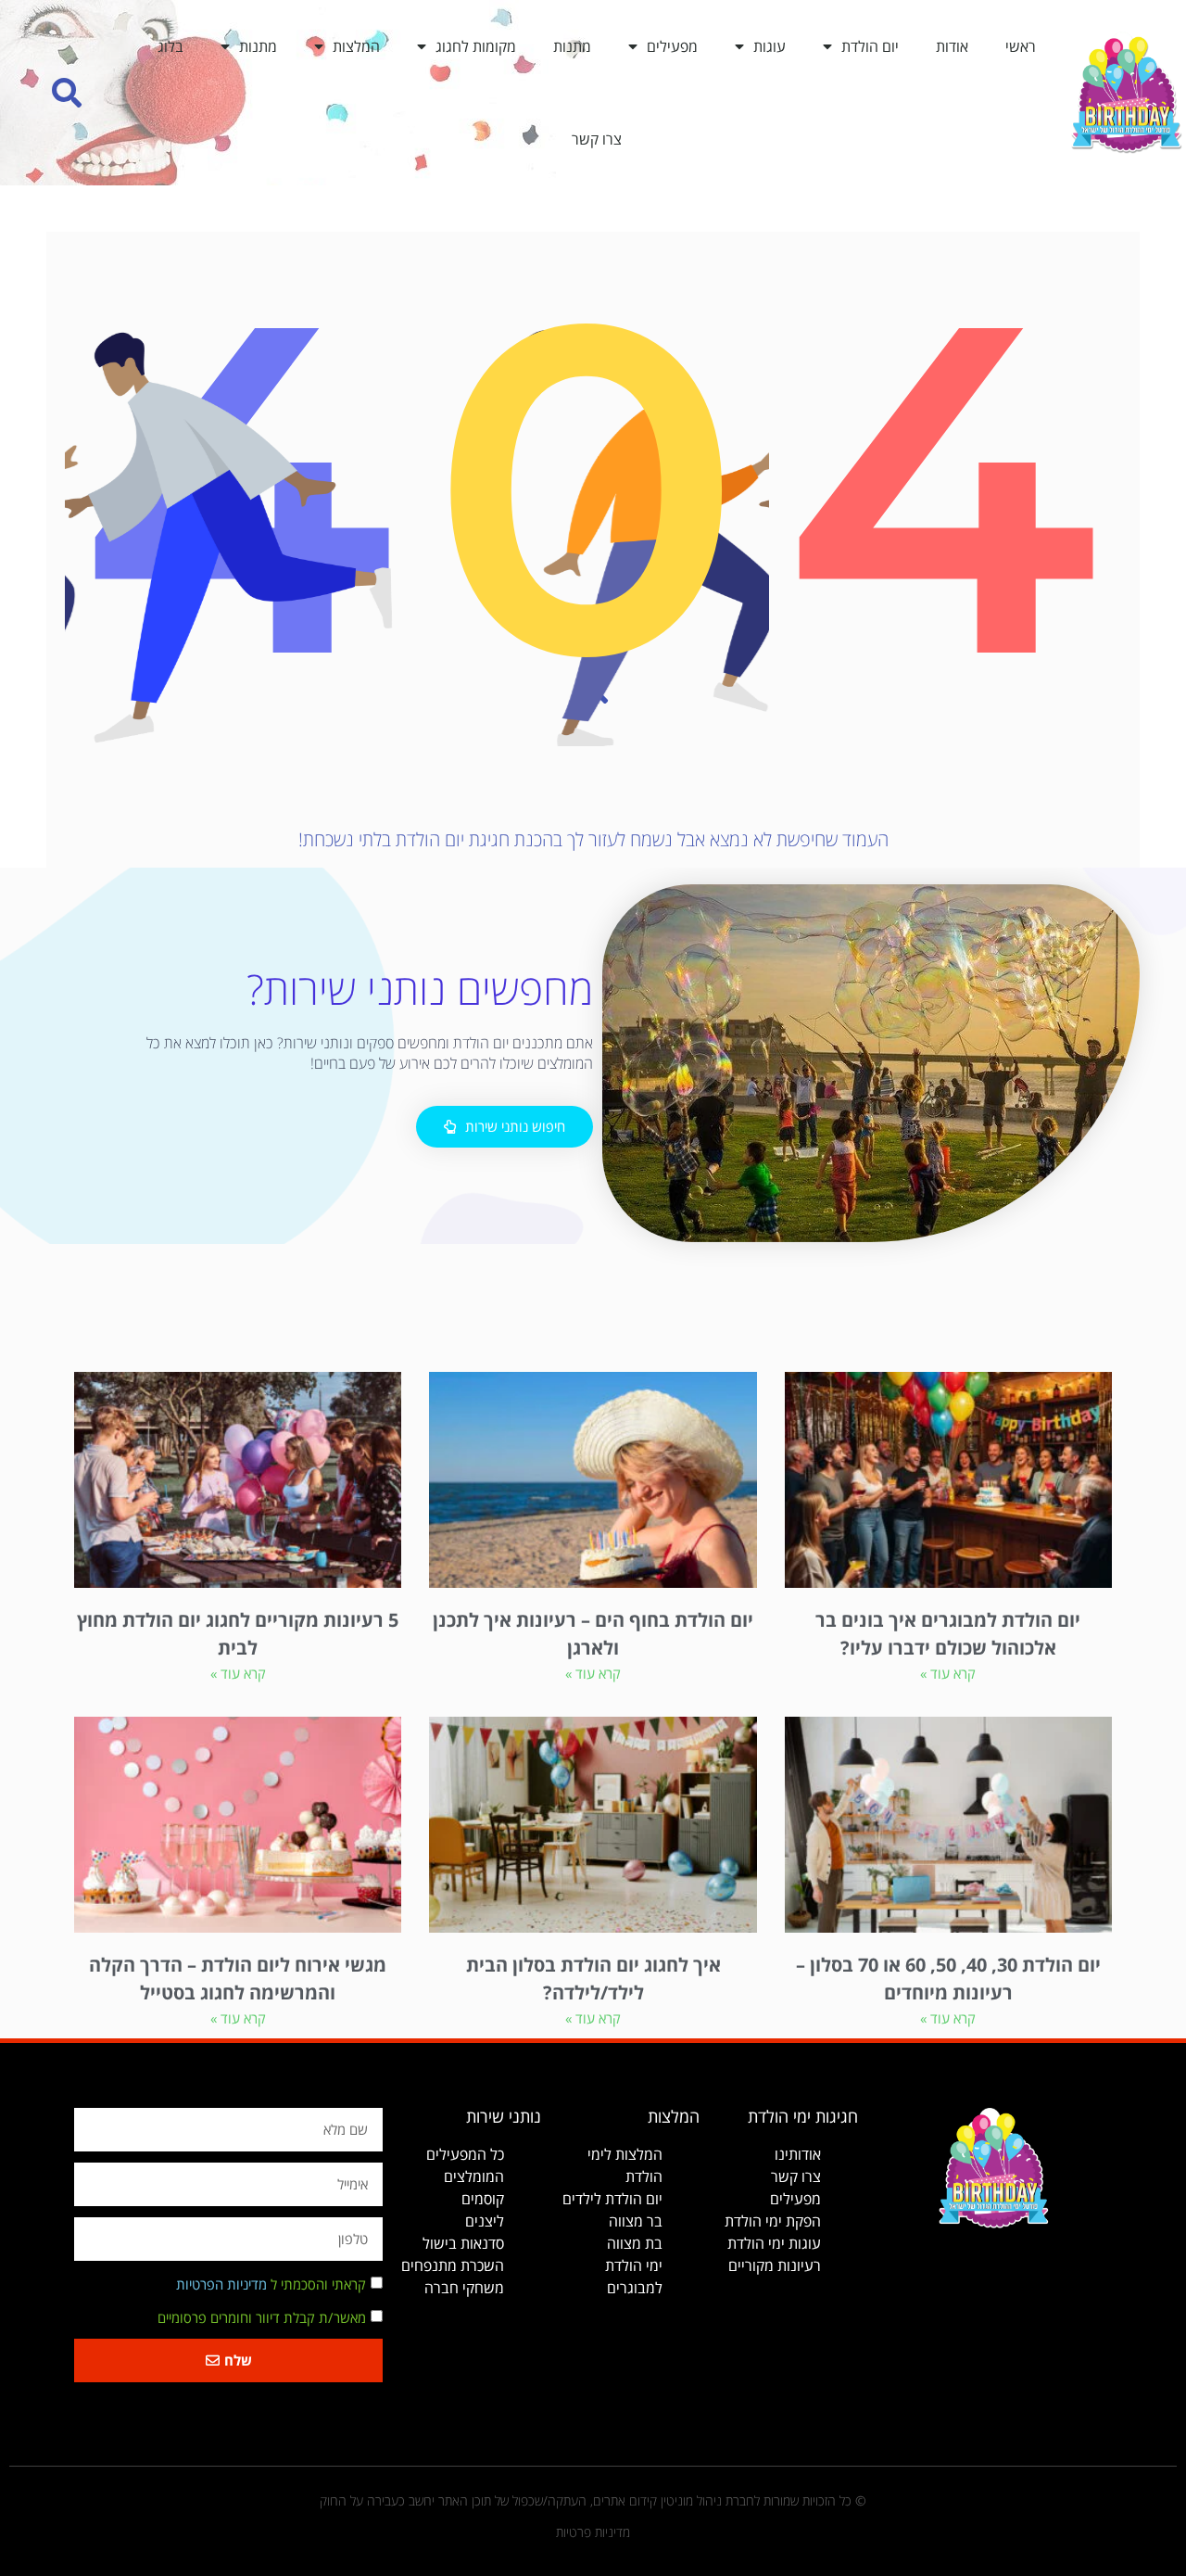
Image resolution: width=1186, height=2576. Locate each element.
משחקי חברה (464, 2288)
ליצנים (485, 2221)
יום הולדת (870, 46)
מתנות (572, 46)
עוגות (770, 46)
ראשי (1021, 46)
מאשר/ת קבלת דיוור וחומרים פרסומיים (262, 2318)
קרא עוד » (948, 1673)
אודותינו (798, 2154)
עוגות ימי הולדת (774, 2243)
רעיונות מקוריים (775, 2265)
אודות (952, 46)
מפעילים (672, 46)
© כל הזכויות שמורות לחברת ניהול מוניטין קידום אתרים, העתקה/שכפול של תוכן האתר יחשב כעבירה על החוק (593, 2500)
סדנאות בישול (463, 2243)
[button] (67, 93)
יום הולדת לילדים (612, 2199)
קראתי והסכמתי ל (271, 2285)
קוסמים (483, 2199)
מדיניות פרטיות (593, 2532)
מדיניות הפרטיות (221, 2285)
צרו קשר (597, 139)
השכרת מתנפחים (453, 2265)
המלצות (356, 46)
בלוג (170, 46)
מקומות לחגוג (476, 46)
